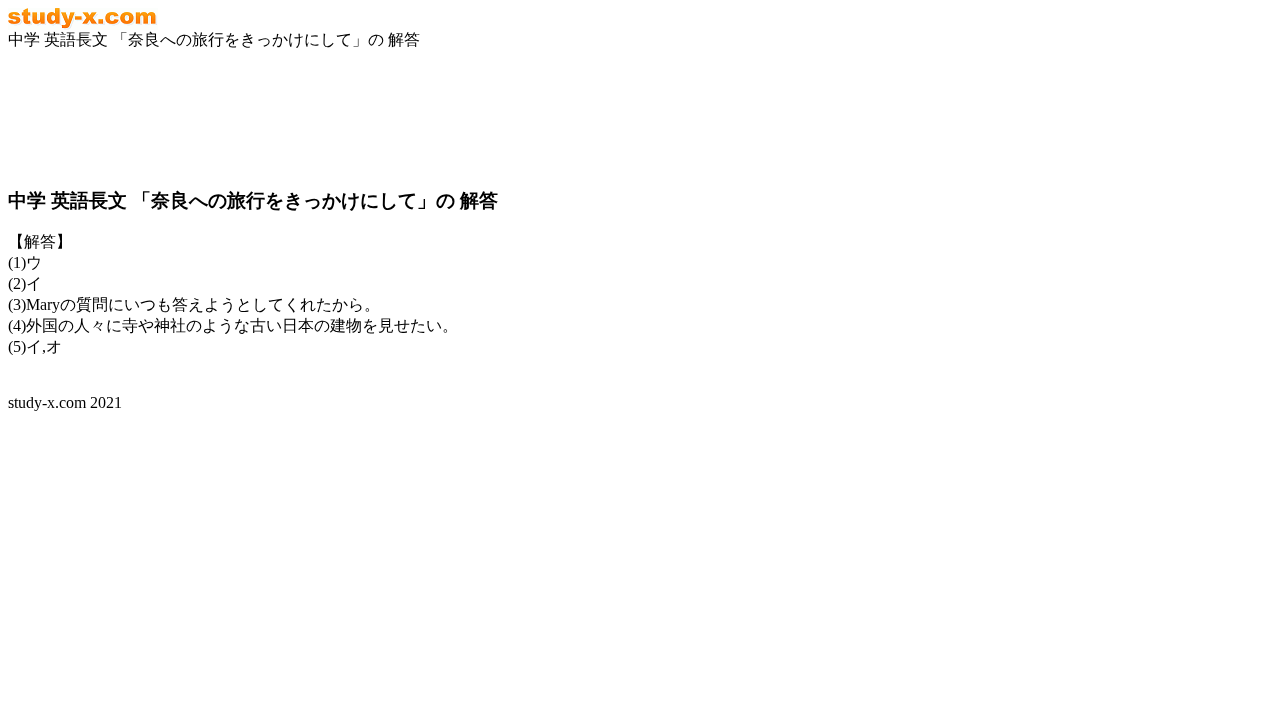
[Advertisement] (168, 119)
